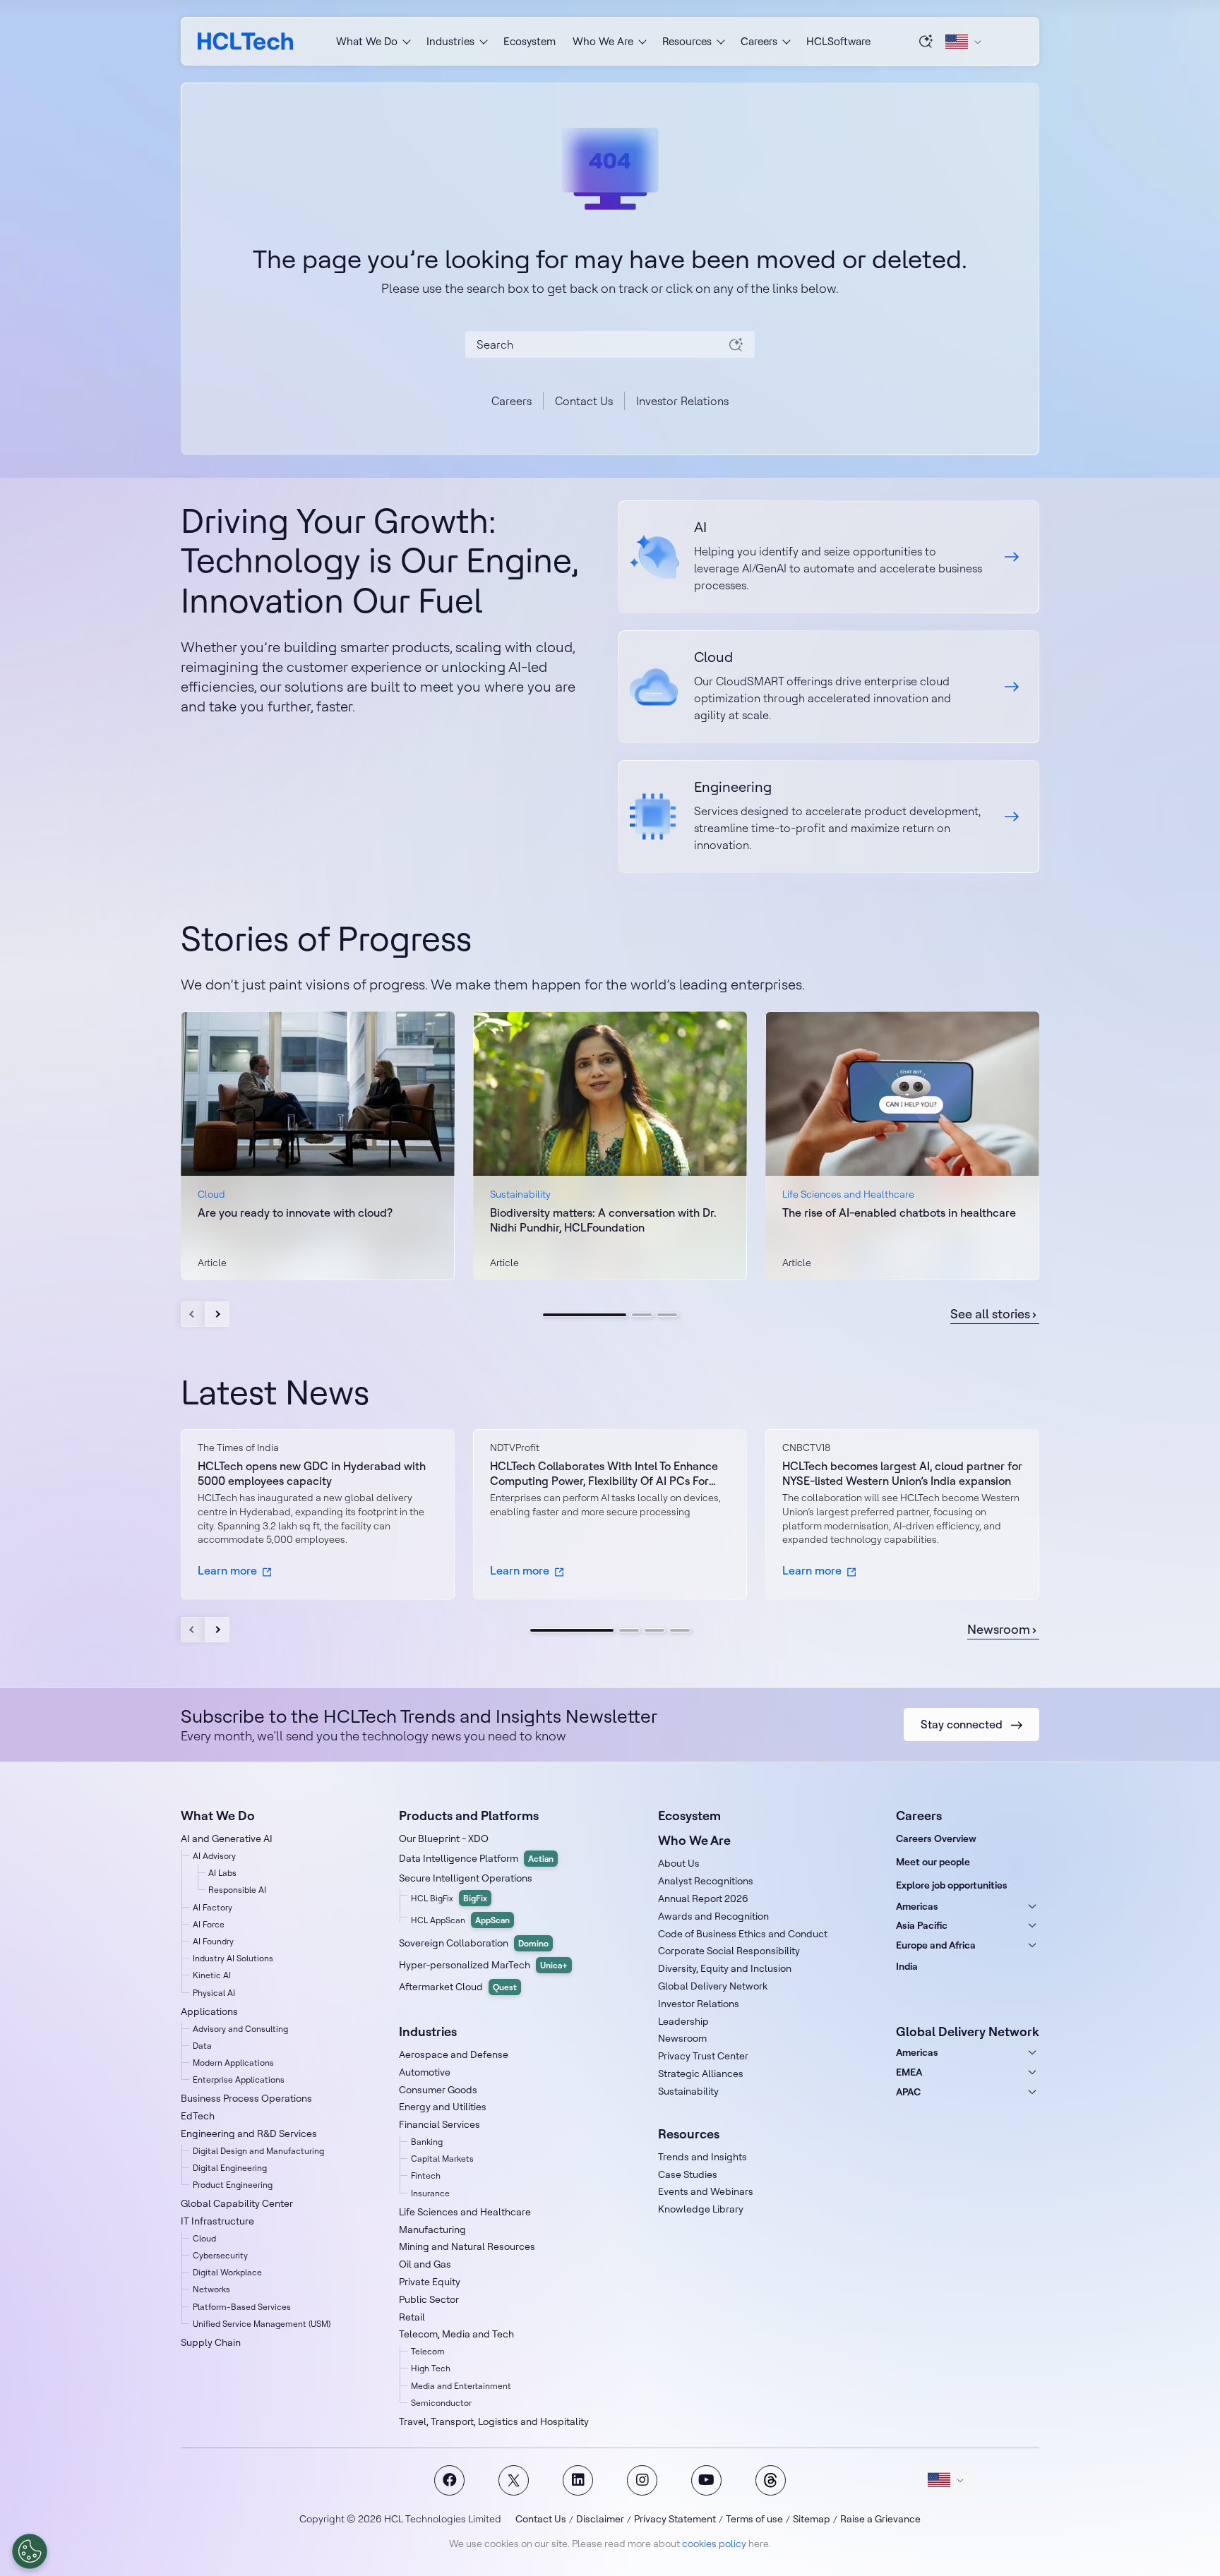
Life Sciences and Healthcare (465, 2212)
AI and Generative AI (227, 1838)
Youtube (706, 2480)
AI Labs (222, 1873)
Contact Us (584, 401)
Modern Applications (233, 2063)
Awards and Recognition (713, 1916)
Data (202, 2046)
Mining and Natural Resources (467, 2246)
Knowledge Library (701, 2209)
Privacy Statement (675, 2519)
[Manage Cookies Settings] (30, 2551)
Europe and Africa (936, 1945)
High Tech (431, 2368)
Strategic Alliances (701, 2074)
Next (217, 1314)
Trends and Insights (702, 2157)
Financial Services (439, 2124)
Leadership (683, 2021)
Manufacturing (432, 2229)
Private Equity (430, 2282)
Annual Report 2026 (703, 1898)
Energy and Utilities (443, 2107)
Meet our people (933, 1862)
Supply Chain (211, 2342)
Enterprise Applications (239, 2080)
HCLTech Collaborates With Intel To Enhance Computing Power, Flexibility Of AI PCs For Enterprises (604, 1474)
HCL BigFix (449, 1898)
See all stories (990, 1314)
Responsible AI (237, 1890)
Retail (412, 2317)
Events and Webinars (706, 2191)
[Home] (245, 41)
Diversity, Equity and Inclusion (725, 1968)
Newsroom (999, 1630)
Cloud (204, 2238)
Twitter (514, 2480)
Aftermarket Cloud (458, 1987)
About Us (679, 1863)
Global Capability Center (237, 2203)
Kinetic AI (212, 1975)
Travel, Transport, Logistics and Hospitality (494, 2421)
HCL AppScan (460, 1920)
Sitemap (812, 2519)
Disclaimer (600, 2519)
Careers (512, 401)
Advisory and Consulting (240, 2029)
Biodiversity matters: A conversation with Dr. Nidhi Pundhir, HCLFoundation (603, 1220)
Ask (926, 41)
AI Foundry (213, 1941)
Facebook (449, 2480)
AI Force (209, 1924)
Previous (193, 1314)
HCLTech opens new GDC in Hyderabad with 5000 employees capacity (312, 1473)
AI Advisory (214, 1856)
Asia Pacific (922, 1925)
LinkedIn (578, 2480)
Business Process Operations (246, 2098)
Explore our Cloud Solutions (829, 687)
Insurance (430, 2193)
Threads (771, 2480)
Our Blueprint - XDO (444, 1838)
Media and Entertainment (461, 2386)
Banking (427, 2142)
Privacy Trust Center (703, 2056)
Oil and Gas (425, 2264)
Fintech (426, 2175)
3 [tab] (667, 1315)
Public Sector (429, 2299)
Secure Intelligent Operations (466, 1878)
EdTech (198, 2116)
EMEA (909, 2072)
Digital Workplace (227, 2272)
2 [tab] (642, 1315)
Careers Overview (936, 1838)
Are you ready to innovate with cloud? (295, 1212)
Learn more (227, 1570)
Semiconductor (441, 2403)
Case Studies (688, 2174)
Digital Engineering (230, 2168)
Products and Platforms (469, 1816)
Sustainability (688, 2091)
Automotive (425, 2072)
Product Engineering (233, 2185)
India (907, 1966)
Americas (917, 1906)
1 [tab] (585, 1315)
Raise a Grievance (880, 2519)
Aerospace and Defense (454, 2054)
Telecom (428, 2351)
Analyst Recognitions (706, 1881)
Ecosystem (530, 41)
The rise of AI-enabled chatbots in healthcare (899, 1212)
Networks (211, 2289)
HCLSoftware (838, 41)
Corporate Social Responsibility (729, 1951)
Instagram (642, 2480)
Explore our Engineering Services (829, 817)
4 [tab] (680, 1630)
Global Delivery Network (713, 1986)
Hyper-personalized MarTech (483, 1965)
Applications (209, 2011)
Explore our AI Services (829, 557)
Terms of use (754, 2519)
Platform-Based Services (242, 2307)
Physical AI (214, 1993)
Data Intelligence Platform (476, 1858)
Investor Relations (682, 401)
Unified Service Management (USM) (262, 2324)
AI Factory (213, 1907)
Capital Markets (442, 2159)
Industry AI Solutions (233, 1958)
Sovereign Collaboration (474, 1943)
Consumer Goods (438, 2090)
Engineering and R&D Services (249, 2133)
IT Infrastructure (217, 2221)
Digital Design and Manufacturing (258, 2151)
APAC (908, 2092)
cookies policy (714, 2544)
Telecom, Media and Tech (456, 2334)
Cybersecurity (220, 2255)
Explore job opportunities (952, 1885)
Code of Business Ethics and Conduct (743, 1934)
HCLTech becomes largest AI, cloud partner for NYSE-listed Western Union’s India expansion (902, 1473)
